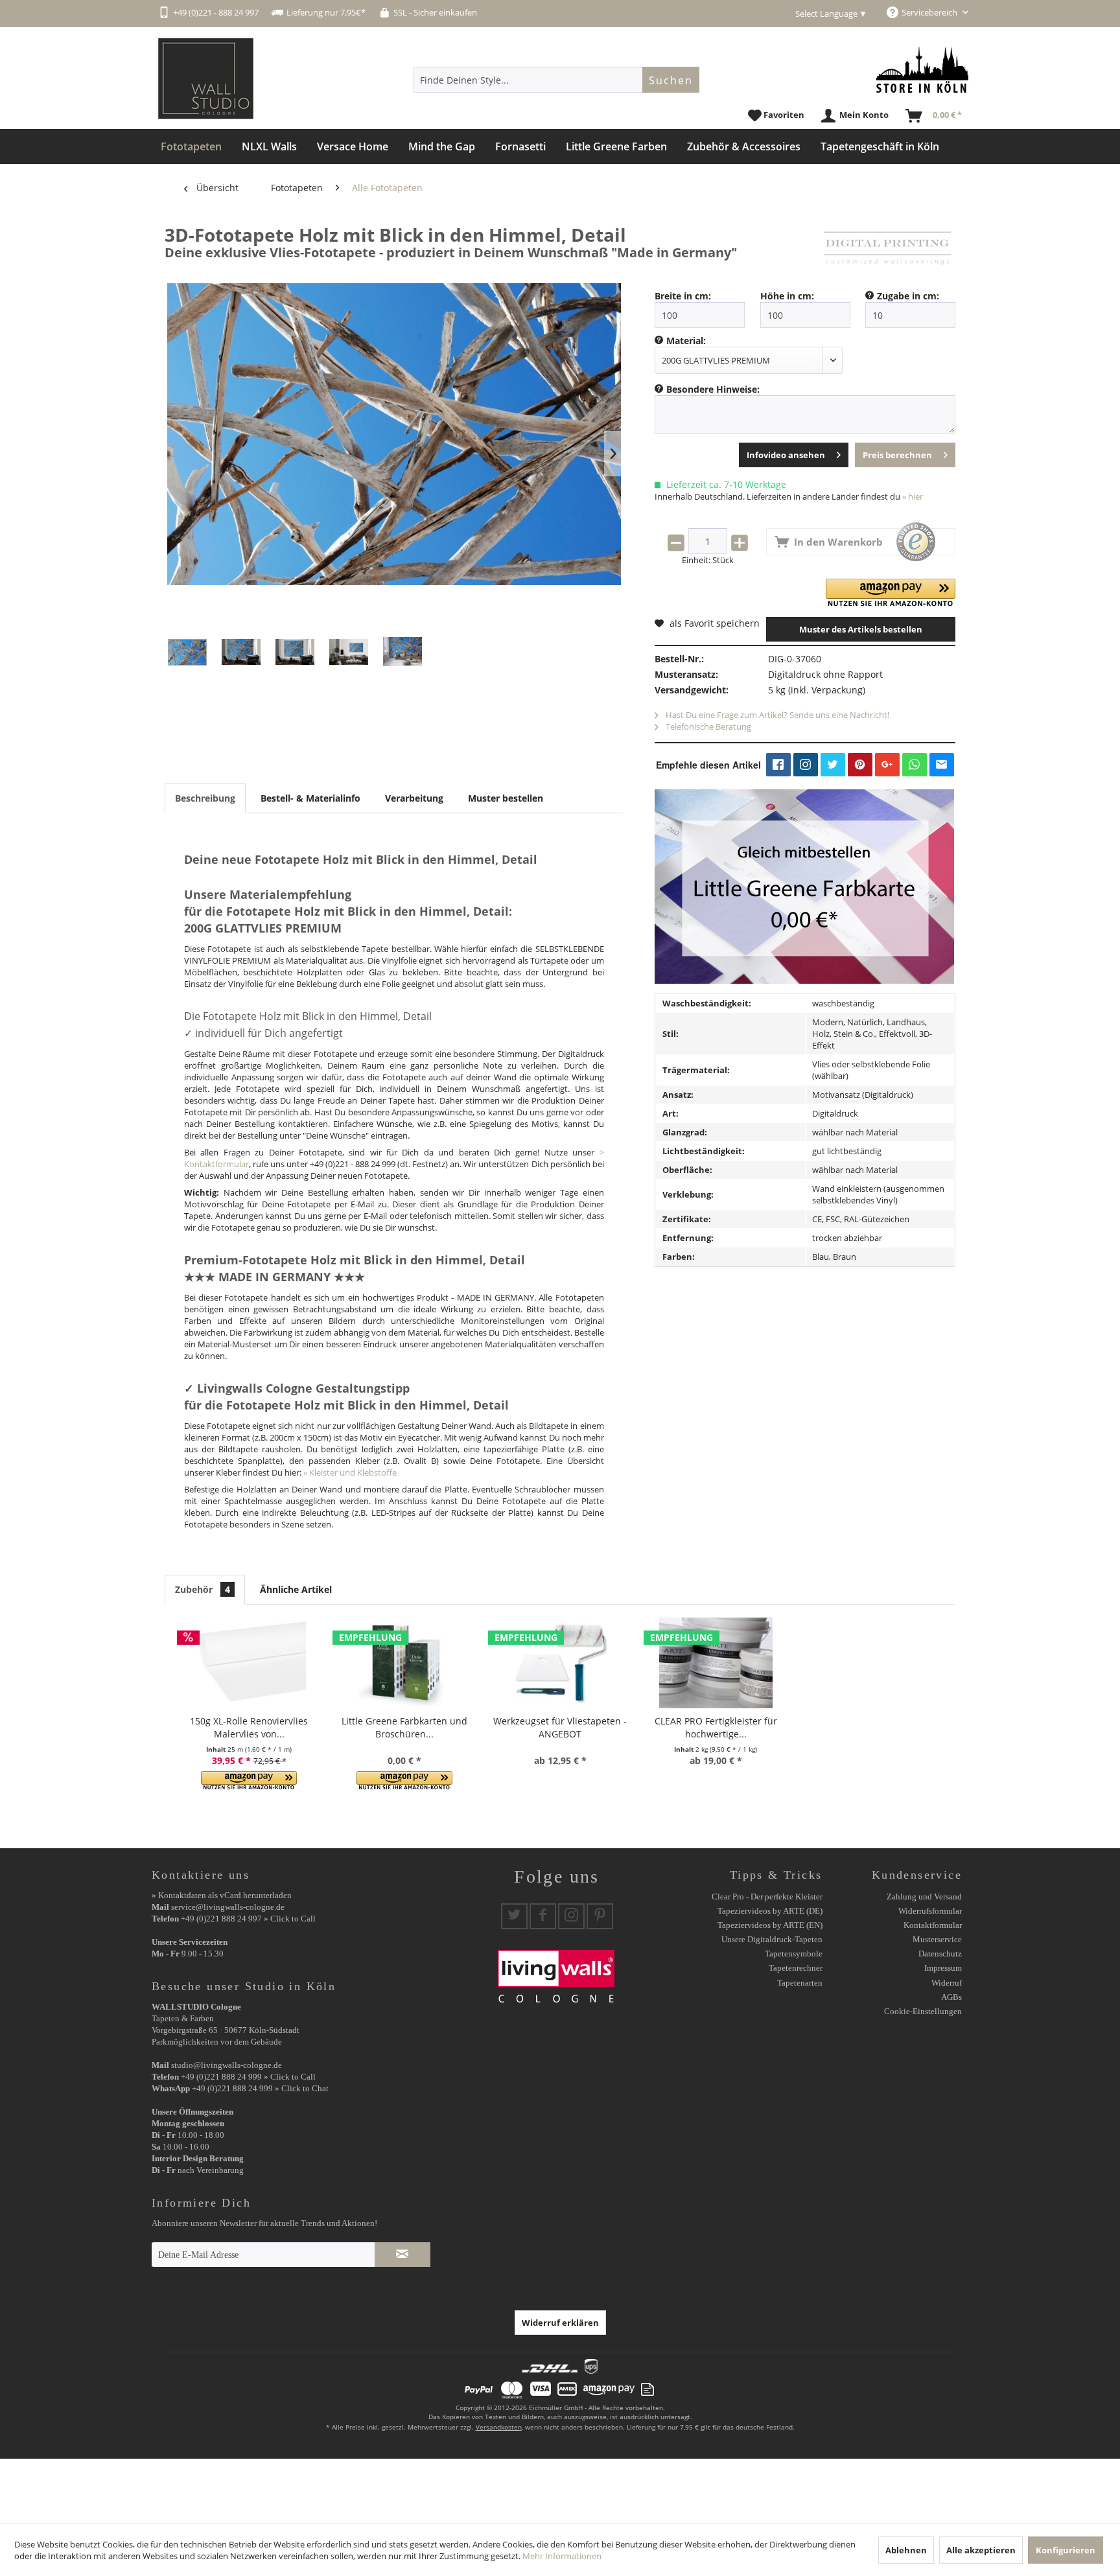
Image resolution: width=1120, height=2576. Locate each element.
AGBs (951, 1997)
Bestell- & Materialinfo (310, 798)
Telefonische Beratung (707, 726)
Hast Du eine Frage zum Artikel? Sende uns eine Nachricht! (776, 715)
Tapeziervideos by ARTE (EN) (770, 1925)
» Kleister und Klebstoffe (350, 1472)
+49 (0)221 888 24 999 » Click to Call (248, 2077)
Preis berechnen (897, 455)
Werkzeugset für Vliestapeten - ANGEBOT (560, 1727)
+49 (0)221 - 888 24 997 (216, 12)
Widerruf (947, 1983)
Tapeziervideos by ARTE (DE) (770, 1911)
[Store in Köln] (922, 70)
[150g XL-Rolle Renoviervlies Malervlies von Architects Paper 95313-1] (249, 1663)
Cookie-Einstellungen (923, 2011)
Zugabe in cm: (908, 296)
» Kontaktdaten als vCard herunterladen (222, 1895)
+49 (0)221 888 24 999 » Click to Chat (260, 2088)
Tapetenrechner (796, 1968)
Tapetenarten (800, 1983)
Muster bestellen (506, 798)
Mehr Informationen (562, 2556)
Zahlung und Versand (924, 1897)
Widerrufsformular (930, 1911)
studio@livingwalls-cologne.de (227, 2065)
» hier (913, 496)
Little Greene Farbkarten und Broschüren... (404, 1727)
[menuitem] (556, 80)
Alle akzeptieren (981, 2550)
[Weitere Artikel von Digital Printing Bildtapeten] (887, 248)
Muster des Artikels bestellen (861, 629)
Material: (686, 341)
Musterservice (937, 1939)
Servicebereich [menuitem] (930, 12)
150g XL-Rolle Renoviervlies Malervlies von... (249, 1727)
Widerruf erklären (560, 2323)
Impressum (943, 1968)
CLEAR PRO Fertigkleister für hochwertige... (716, 1727)
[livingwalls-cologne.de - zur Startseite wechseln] (206, 79)
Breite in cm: (683, 296)
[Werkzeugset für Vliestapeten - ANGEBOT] (560, 1663)
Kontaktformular (933, 1925)
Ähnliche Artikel (296, 1589)
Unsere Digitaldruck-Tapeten (772, 1939)
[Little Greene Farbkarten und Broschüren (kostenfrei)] (404, 1663)
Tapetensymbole (794, 1954)
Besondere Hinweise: (713, 389)
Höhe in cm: (787, 296)
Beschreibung (205, 798)
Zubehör (203, 1589)
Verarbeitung (414, 798)
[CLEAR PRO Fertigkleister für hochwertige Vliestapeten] (716, 1663)
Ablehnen (906, 2550)
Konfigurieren (1066, 2550)
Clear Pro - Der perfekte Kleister (767, 1897)
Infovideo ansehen (786, 455)
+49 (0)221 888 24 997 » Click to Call (248, 1919)
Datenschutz (940, 1954)
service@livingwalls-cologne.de (228, 1907)
